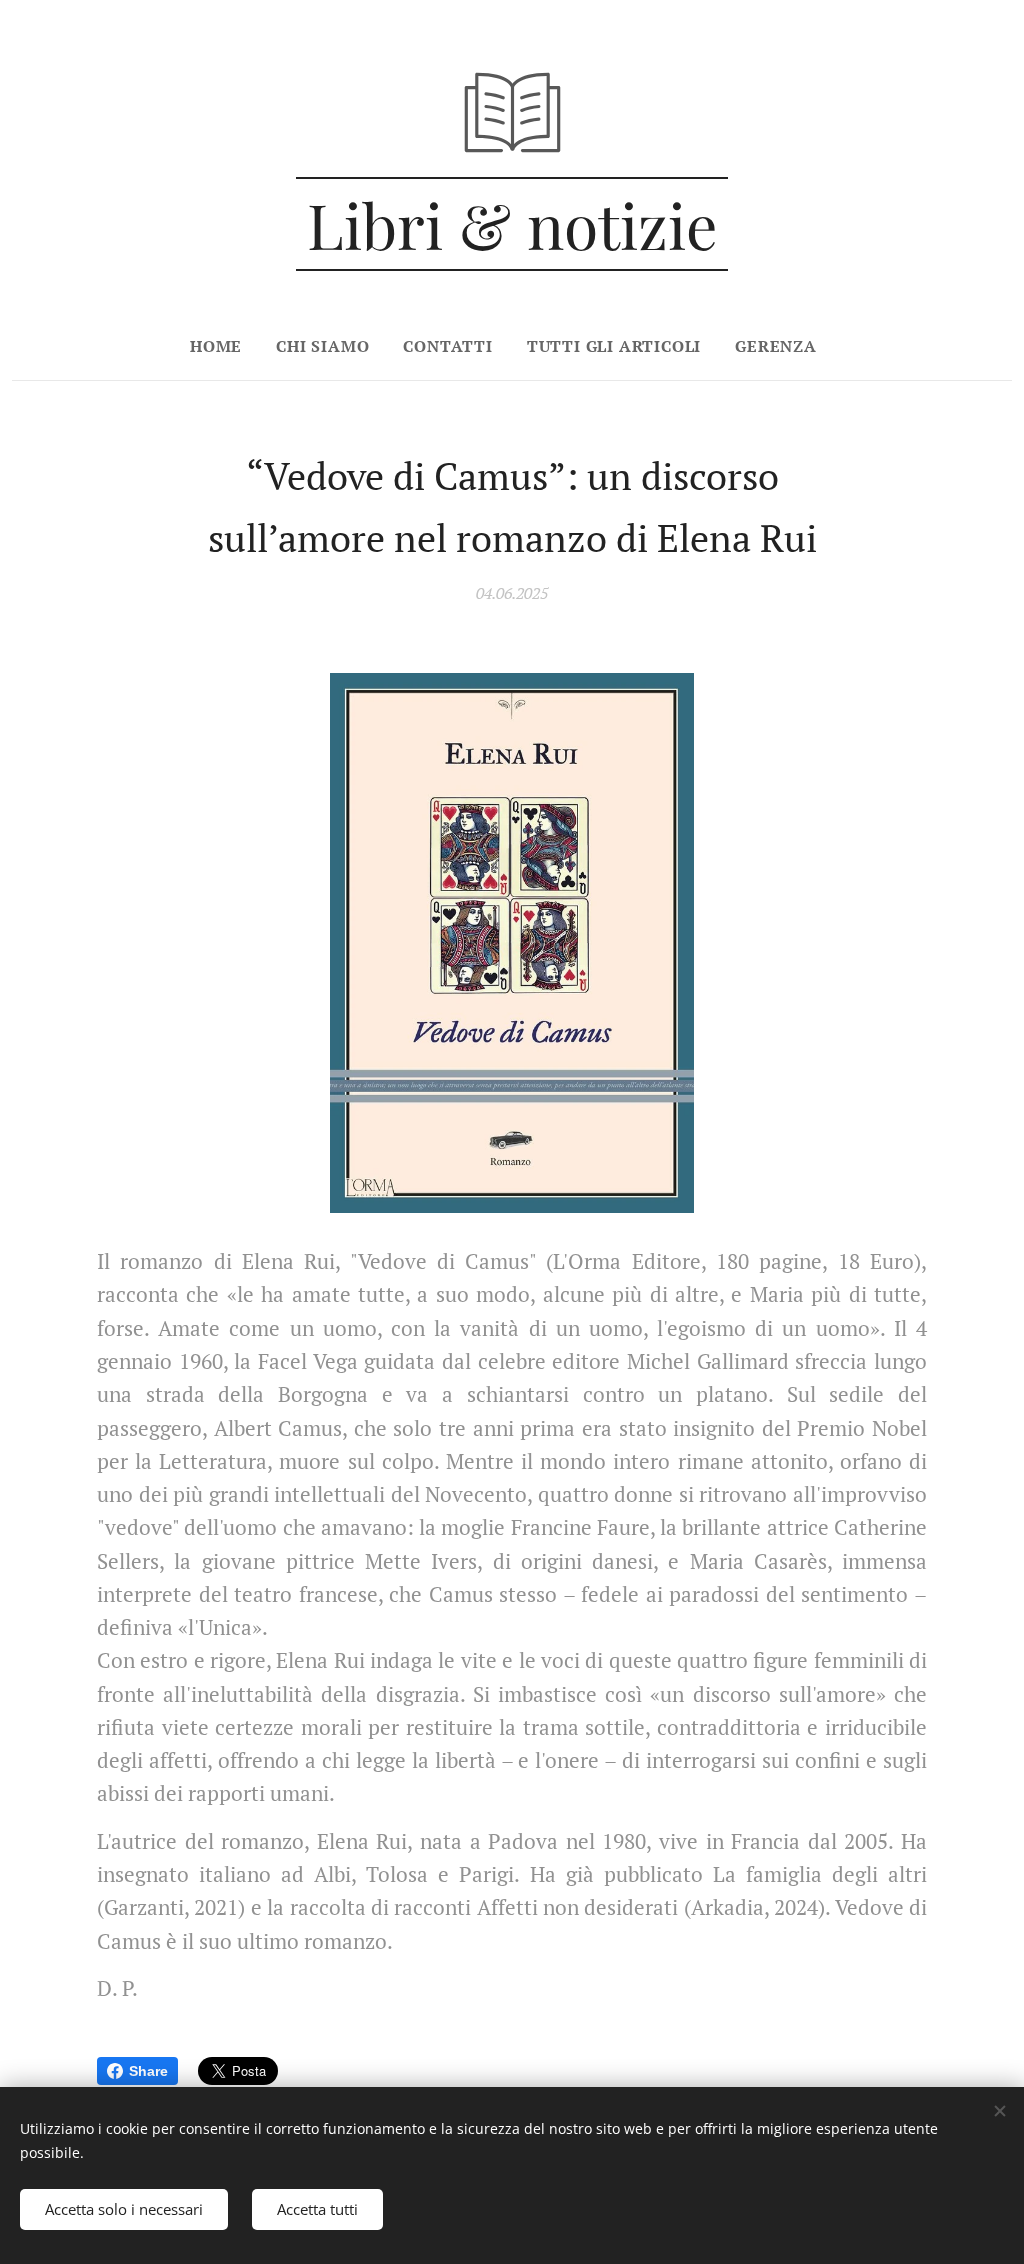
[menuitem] (224, 346)
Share (148, 2071)
